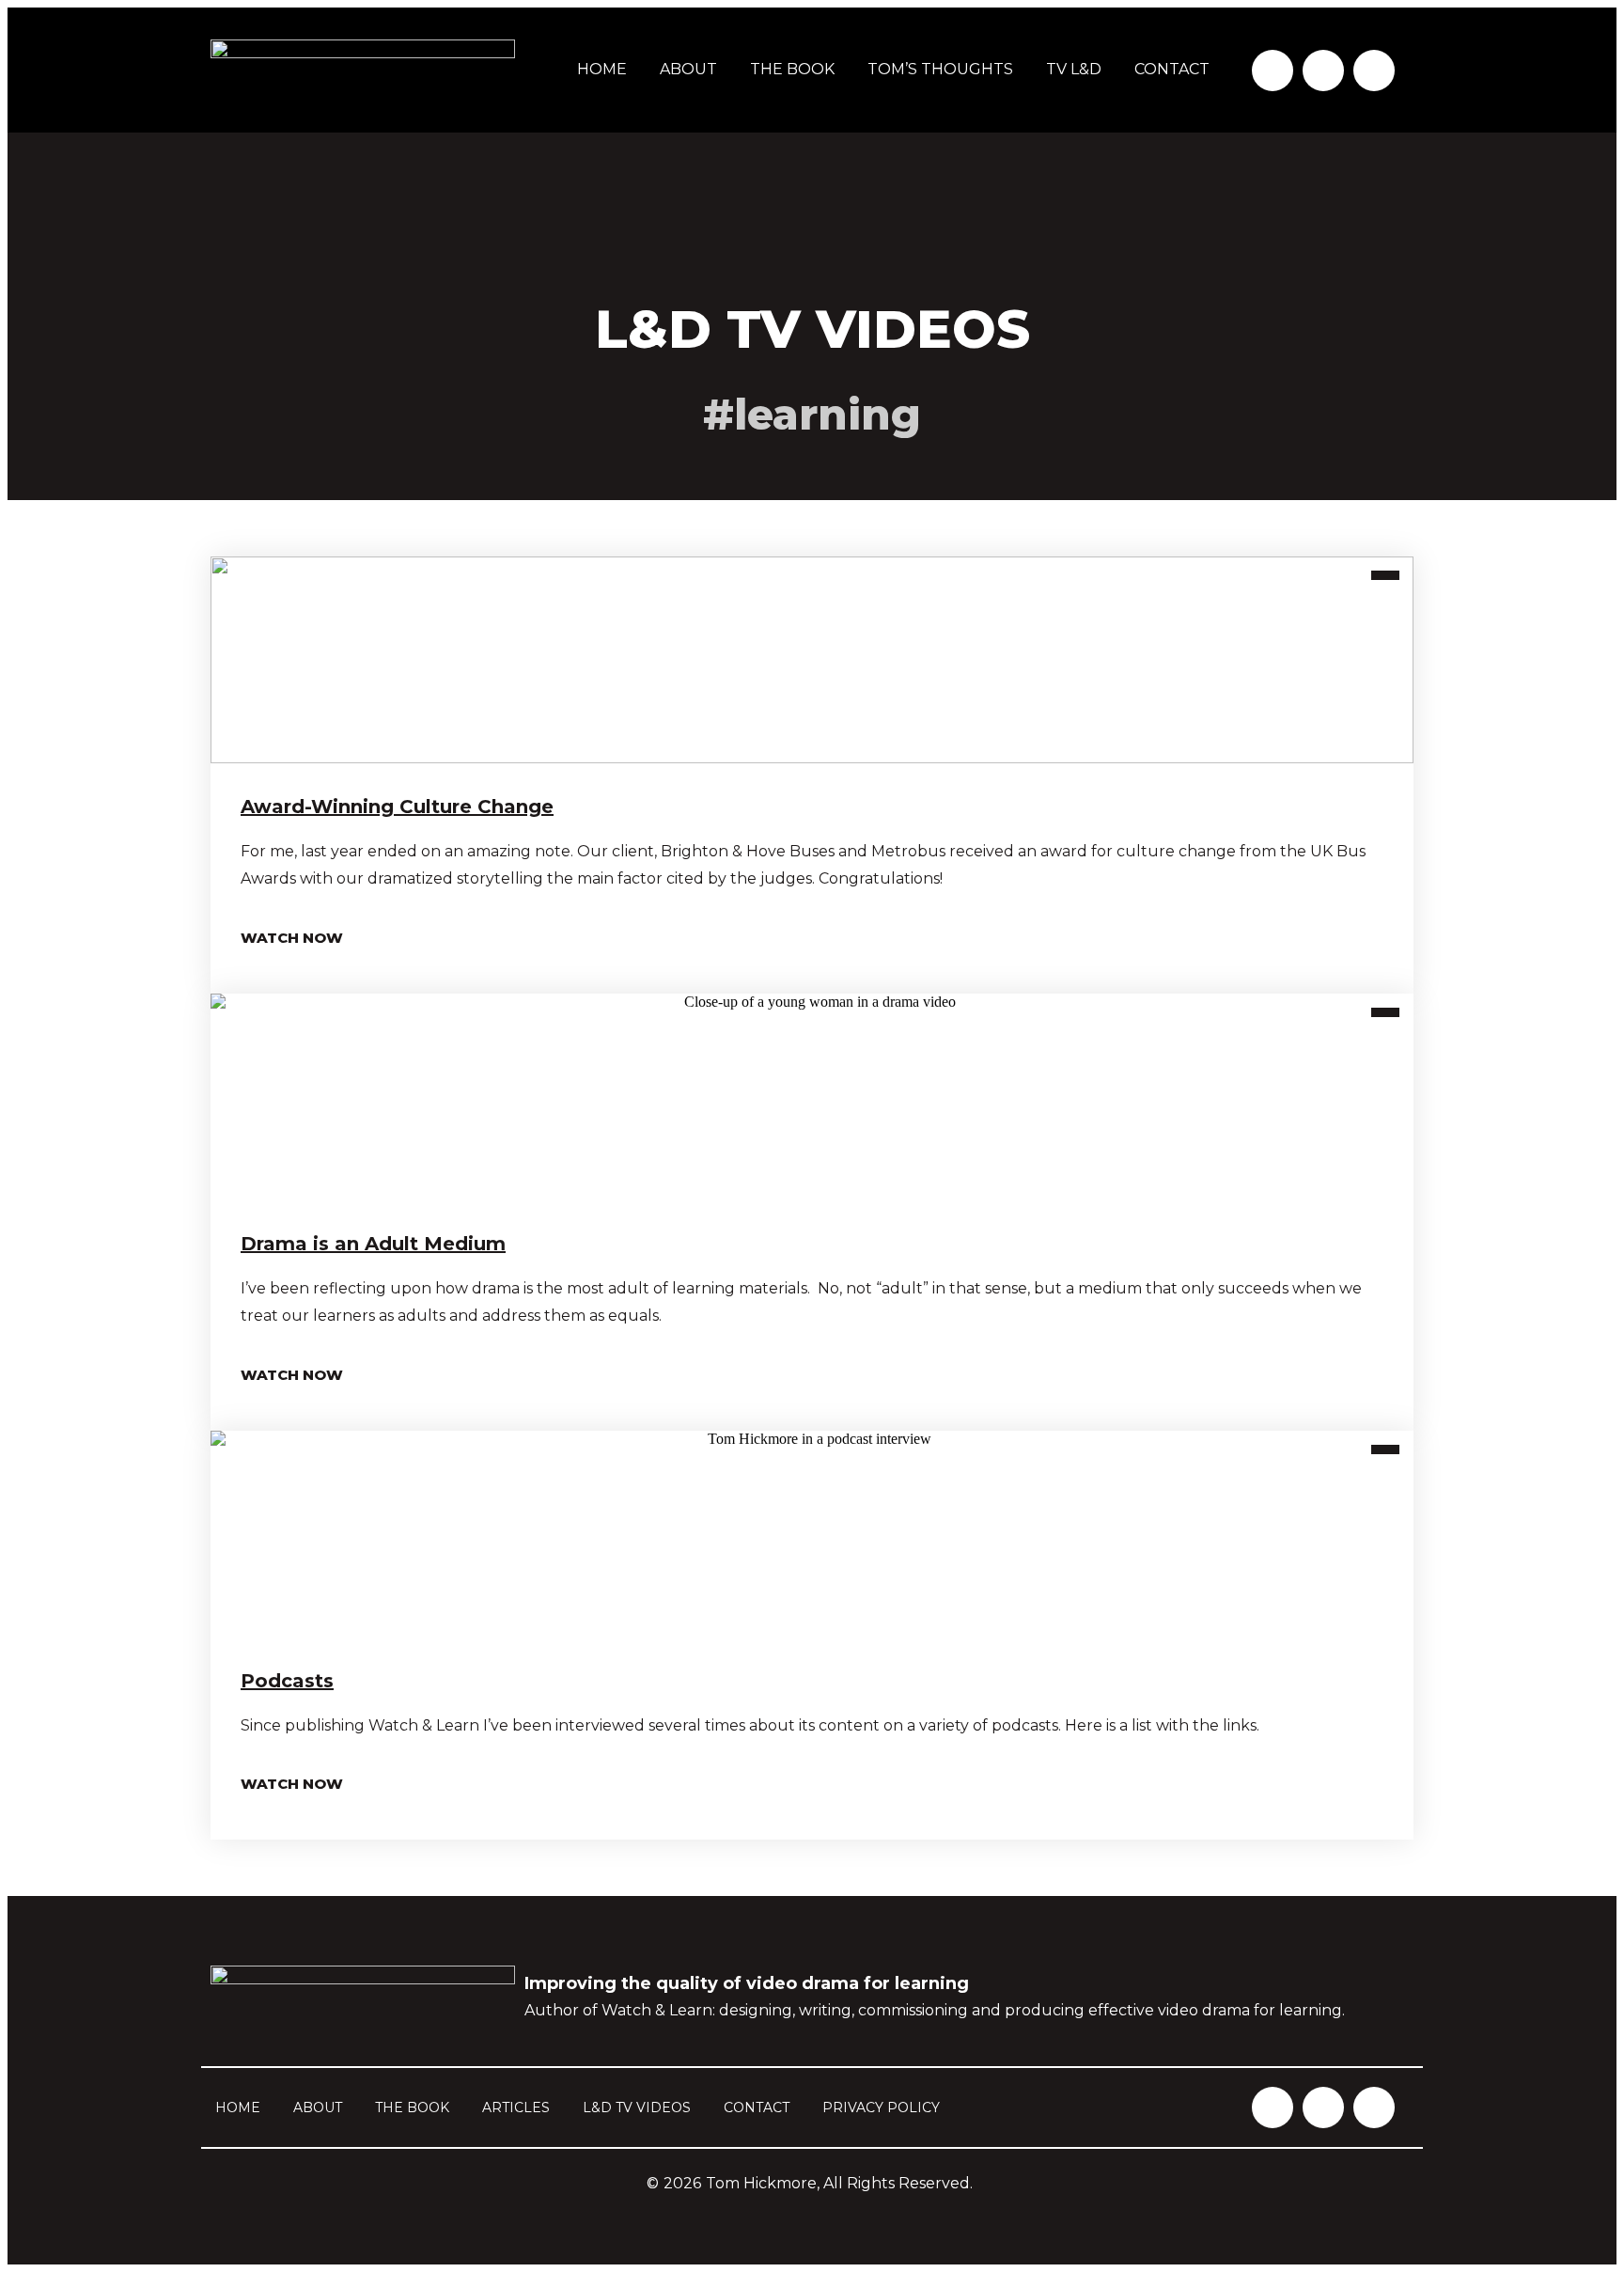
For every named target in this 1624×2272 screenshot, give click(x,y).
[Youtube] (1374, 71)
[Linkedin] (1273, 71)
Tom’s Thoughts (940, 69)
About (688, 69)
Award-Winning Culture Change (397, 807)
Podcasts (287, 1681)
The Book (792, 69)
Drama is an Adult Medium (373, 1244)
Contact (1172, 69)
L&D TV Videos (637, 2107)
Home (602, 69)
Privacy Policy (881, 2107)
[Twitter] (1323, 71)
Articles (516, 2107)
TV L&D (1074, 69)
